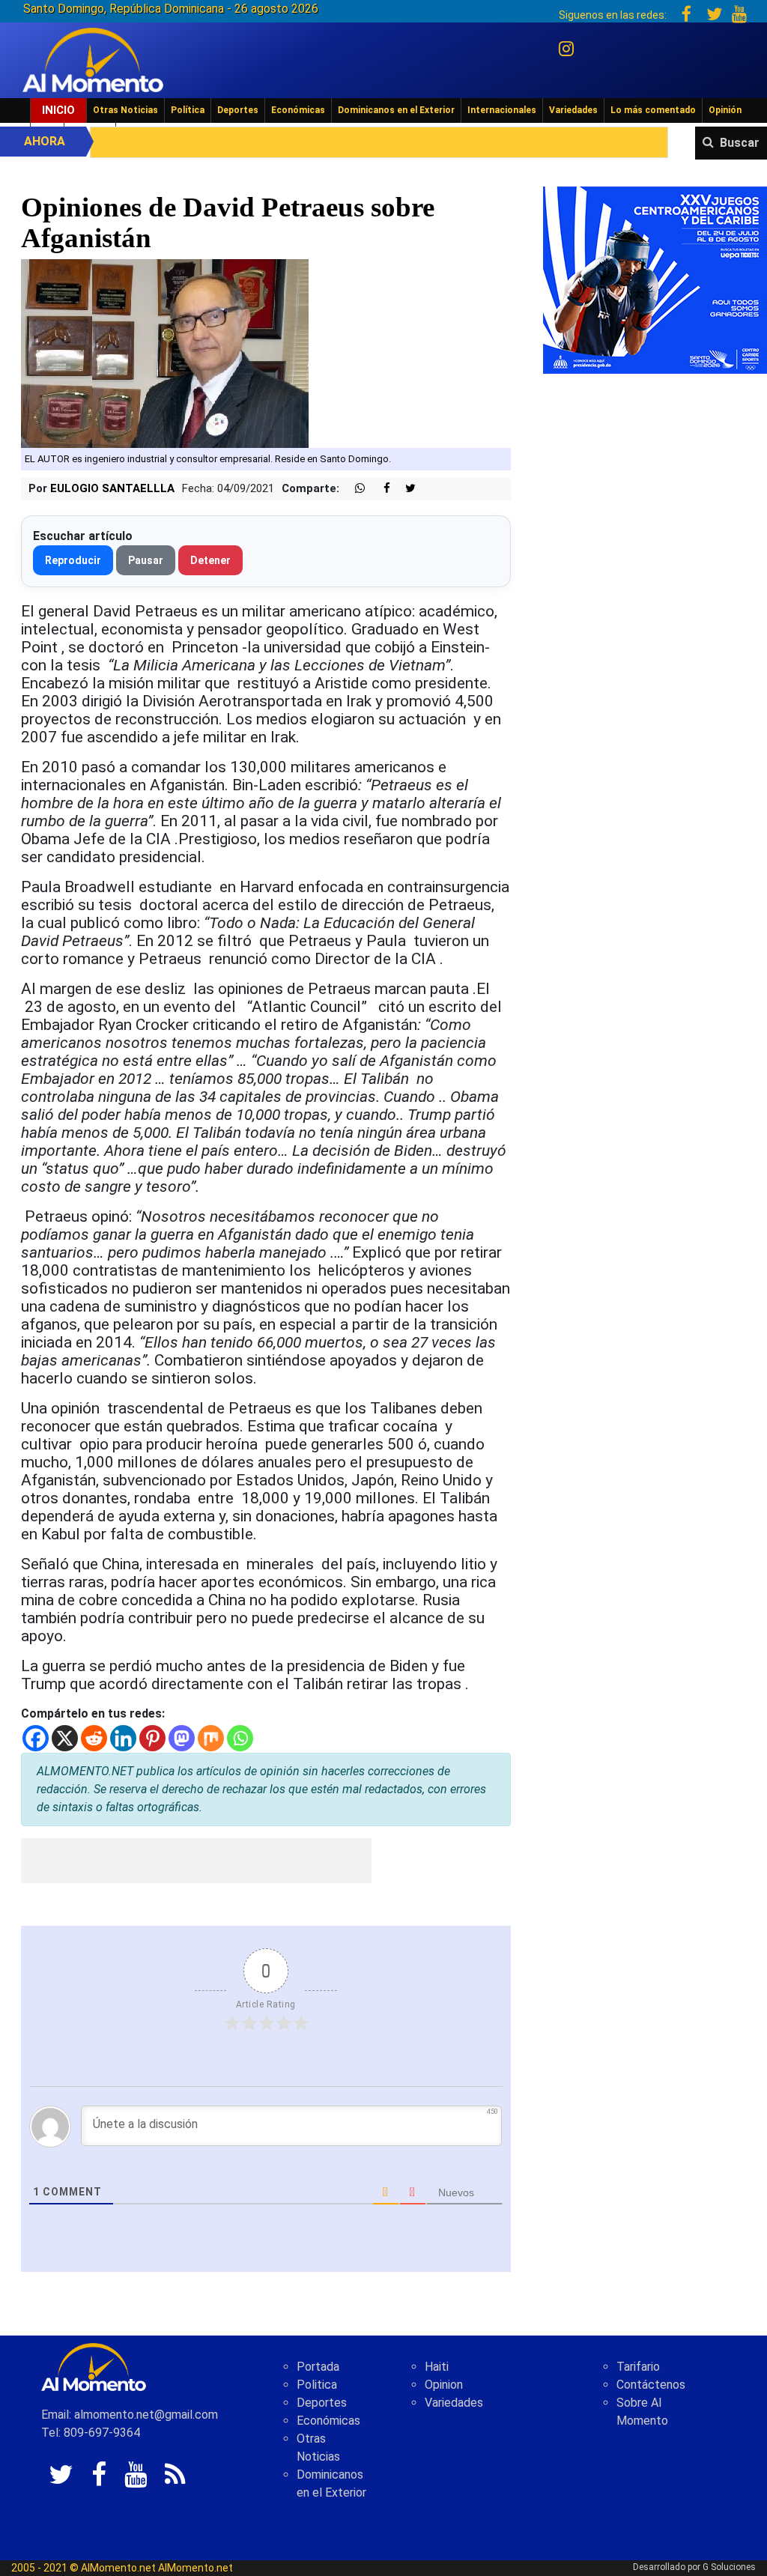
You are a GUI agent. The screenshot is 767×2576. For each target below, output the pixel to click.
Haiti (437, 2367)
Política (188, 110)
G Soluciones (729, 2567)
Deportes (238, 110)
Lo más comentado (653, 110)
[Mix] (211, 1738)
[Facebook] (36, 1738)
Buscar (740, 143)
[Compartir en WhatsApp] (354, 489)
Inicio (58, 110)
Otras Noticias (125, 110)
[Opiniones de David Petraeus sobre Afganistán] (165, 353)
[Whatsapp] (240, 1738)
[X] (65, 1738)
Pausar (146, 560)
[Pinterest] (152, 1738)
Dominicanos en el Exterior (396, 110)
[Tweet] (404, 489)
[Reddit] (94, 1738)
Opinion (444, 2385)
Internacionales (502, 110)
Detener (210, 560)
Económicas (298, 110)
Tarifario (638, 2367)
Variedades (573, 110)
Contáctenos (651, 2385)
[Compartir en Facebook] (379, 489)
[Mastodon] (182, 1738)
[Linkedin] (123, 1738)
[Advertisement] (196, 1861)
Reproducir (73, 560)
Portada (318, 2367)
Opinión (725, 110)
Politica (317, 2385)
